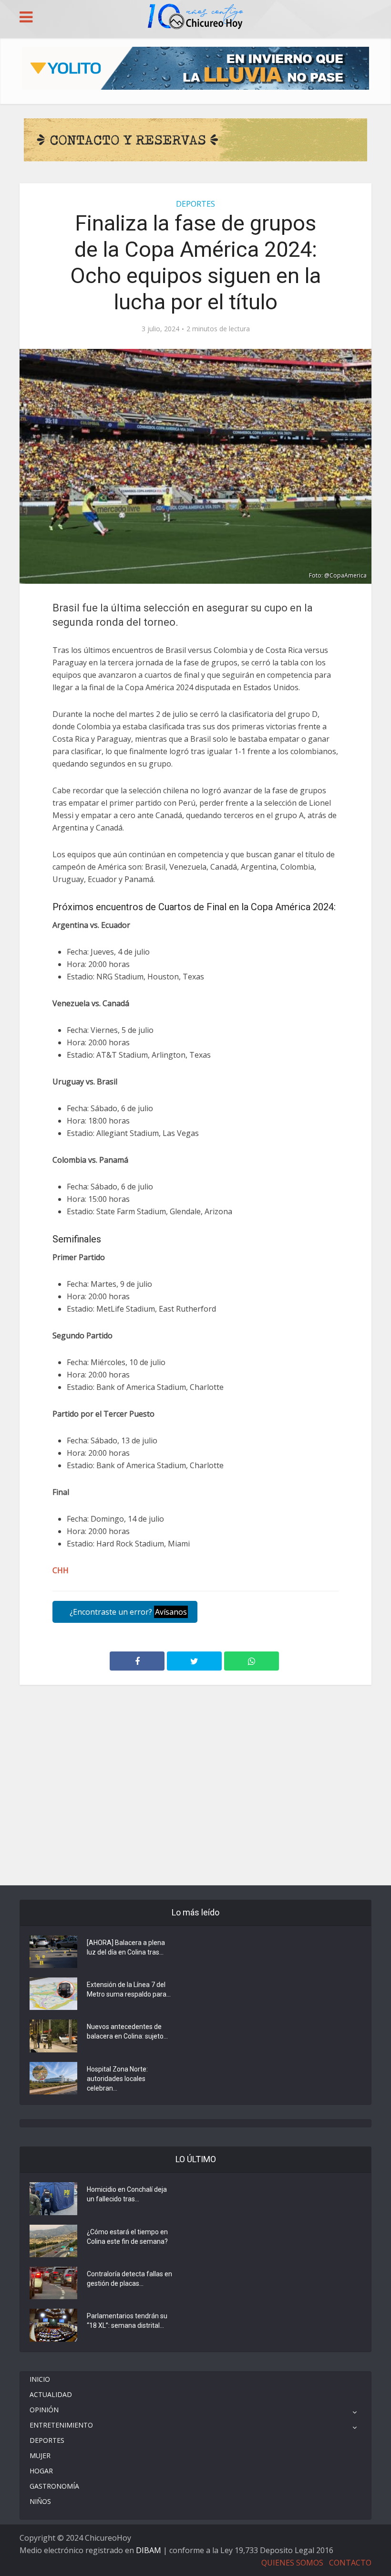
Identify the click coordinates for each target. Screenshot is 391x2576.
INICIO (40, 2379)
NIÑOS (40, 2501)
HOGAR (41, 2471)
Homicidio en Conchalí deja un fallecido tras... (127, 2194)
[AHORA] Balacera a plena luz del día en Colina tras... (126, 1947)
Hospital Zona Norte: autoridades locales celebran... (117, 2079)
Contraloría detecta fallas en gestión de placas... (129, 2279)
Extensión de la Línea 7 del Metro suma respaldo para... (129, 1989)
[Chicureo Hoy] (195, 18)
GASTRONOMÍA (54, 2486)
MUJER (40, 2455)
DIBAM (149, 2550)
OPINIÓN (44, 2410)
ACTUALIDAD (51, 2394)
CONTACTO (350, 2563)
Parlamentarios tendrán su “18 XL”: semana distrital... (127, 2321)
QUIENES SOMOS (292, 2563)
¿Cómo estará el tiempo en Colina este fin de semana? (127, 2237)
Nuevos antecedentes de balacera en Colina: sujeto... (127, 2031)
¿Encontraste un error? (127, 1612)
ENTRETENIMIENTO (61, 2425)
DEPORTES (195, 204)
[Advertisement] (195, 1728)
